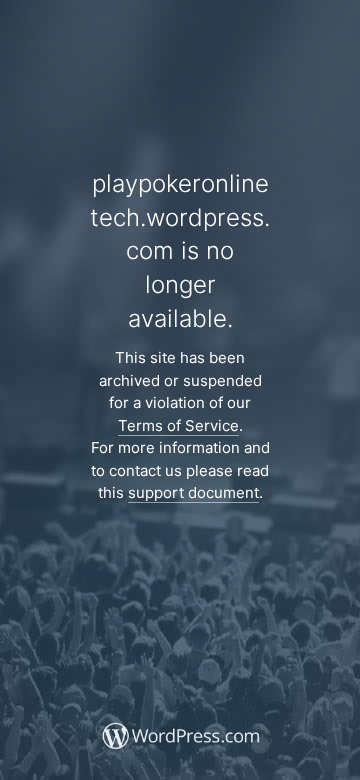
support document (193, 492)
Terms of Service (178, 425)
